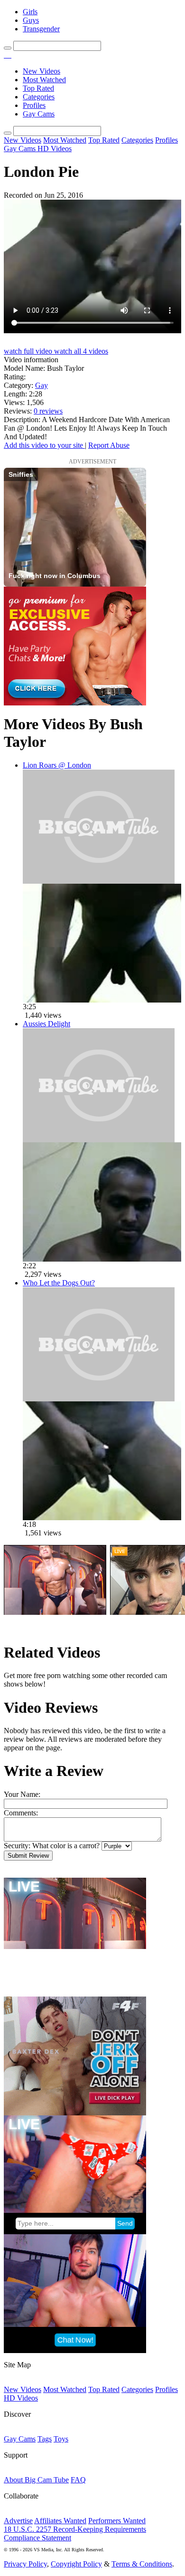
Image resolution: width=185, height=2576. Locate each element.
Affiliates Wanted (60, 2521)
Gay (42, 385)
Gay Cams (39, 114)
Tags (45, 2439)
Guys (31, 20)
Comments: (21, 1813)
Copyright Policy (76, 2564)
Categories (39, 97)
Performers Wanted (117, 2521)
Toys (61, 2439)
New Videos (42, 71)
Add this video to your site (44, 445)
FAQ (78, 2480)
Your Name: (22, 1794)
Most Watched (44, 80)
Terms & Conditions (142, 2564)
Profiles (34, 105)
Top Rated (38, 88)
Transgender (41, 29)
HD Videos (55, 149)
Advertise (18, 2521)
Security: (17, 1846)
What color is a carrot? (66, 1846)
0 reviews (48, 411)
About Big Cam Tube (36, 2480)
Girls (30, 12)
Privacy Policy (25, 2564)
